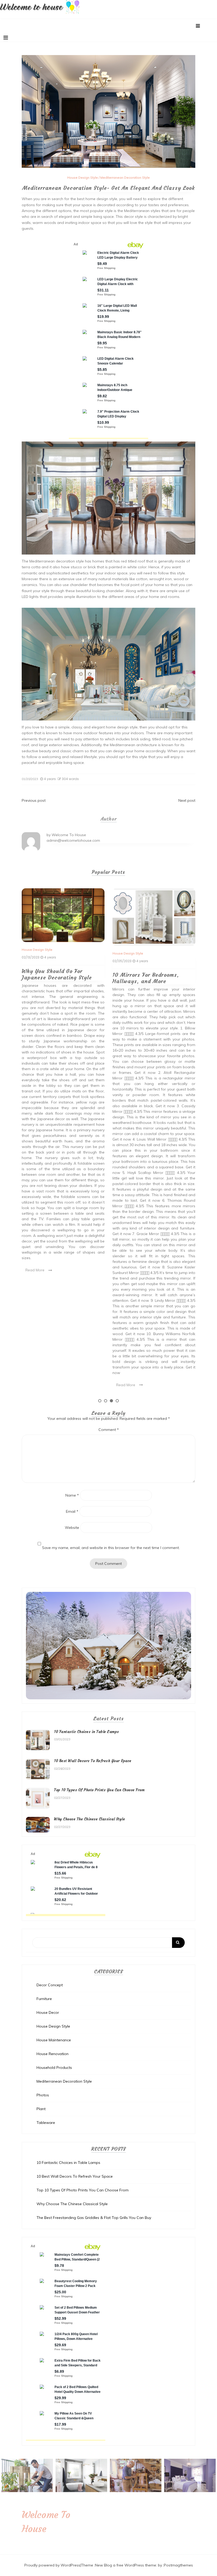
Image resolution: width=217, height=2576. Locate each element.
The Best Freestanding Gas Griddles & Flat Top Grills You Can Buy (94, 2218)
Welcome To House (69, 835)
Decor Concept (50, 1985)
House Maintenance (54, 2040)
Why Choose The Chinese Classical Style (144, 974)
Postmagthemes (178, 2565)
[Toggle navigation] (6, 38)
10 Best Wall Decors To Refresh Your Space (93, 1761)
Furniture (44, 1999)
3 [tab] (111, 1401)
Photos (43, 2095)
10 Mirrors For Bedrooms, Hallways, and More (55, 978)
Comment (109, 1430)
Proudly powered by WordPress (52, 2565)
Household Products (54, 2068)
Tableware (46, 2123)
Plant (41, 2109)
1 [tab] (100, 1401)
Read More (35, 1385)
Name (72, 1495)
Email (72, 1511)
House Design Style (83, 177)
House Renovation (53, 2054)
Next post (187, 800)
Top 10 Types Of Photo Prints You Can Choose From (99, 1790)
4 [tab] (117, 1401)
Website (72, 1528)
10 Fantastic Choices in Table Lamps (87, 1732)
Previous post (34, 800)
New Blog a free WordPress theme (126, 2565)
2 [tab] (106, 1401)
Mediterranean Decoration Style (125, 177)
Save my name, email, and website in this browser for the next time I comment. (111, 1548)
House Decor (48, 2012)
